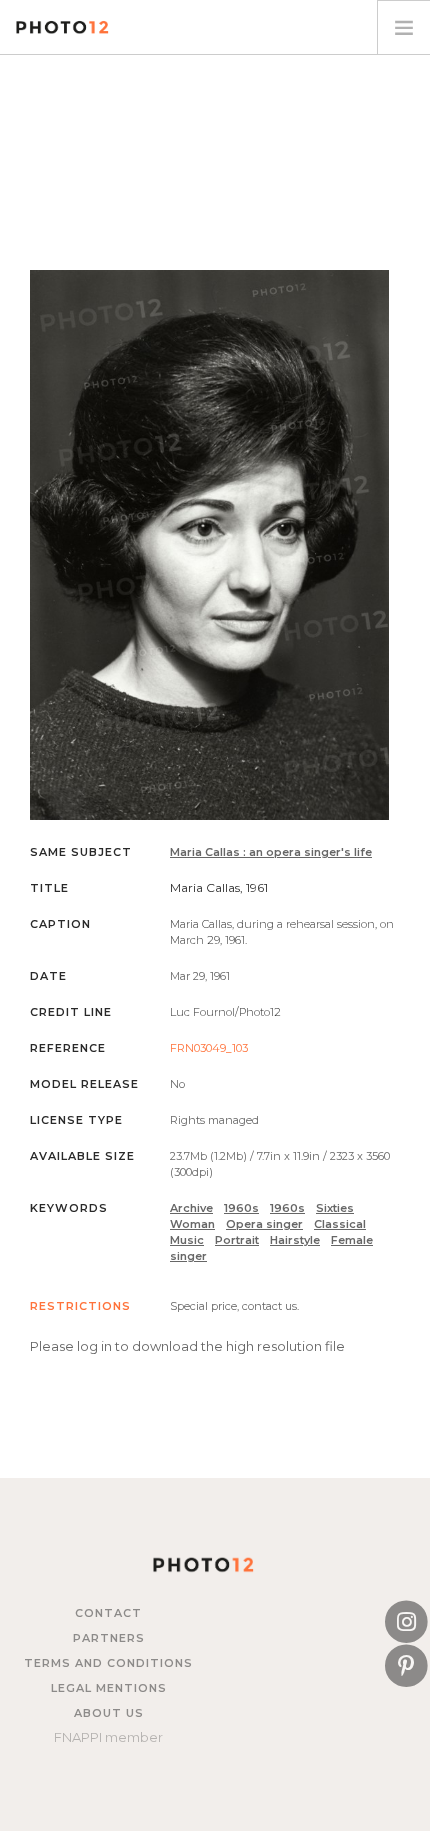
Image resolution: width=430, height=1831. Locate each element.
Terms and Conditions (108, 1663)
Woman (192, 1224)
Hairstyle (295, 1240)
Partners (109, 1638)
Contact (108, 1613)
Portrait (237, 1240)
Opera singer (264, 1224)
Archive (191, 1208)
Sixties (335, 1208)
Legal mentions (109, 1688)
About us (109, 1713)
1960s (241, 1208)
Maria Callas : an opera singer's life (271, 852)
